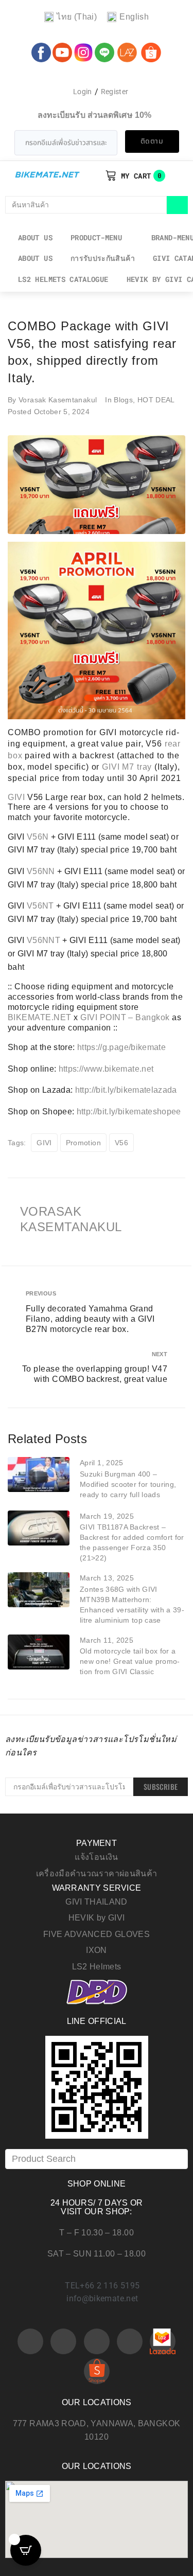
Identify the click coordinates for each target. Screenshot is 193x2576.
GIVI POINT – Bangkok (125, 1017)
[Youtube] (63, 2341)
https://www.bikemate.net (106, 1069)
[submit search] (177, 205)
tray (144, 767)
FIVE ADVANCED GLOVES (97, 1934)
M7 (128, 767)
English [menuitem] (134, 17)
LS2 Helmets (97, 1967)
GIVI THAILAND (97, 1902)
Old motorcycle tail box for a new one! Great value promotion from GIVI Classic (130, 1661)
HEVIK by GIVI (97, 1918)
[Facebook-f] (30, 2341)
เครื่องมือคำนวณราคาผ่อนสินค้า (97, 1873)
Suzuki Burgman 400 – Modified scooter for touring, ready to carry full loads (128, 1484)
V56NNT (43, 940)
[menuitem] (71, 17)
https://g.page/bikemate (121, 1047)
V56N (38, 837)
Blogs (123, 400)
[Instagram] (97, 2341)
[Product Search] (97, 2159)
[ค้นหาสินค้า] (86, 205)
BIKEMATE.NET (40, 1017)
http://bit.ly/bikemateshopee (129, 1112)
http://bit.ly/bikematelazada (126, 1090)
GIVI (111, 767)
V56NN (41, 871)
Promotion (83, 1143)
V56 (121, 1143)
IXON (96, 1950)
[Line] (130, 2341)
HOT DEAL (156, 400)
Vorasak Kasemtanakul (58, 400)
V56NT (40, 906)
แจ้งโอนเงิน (96, 1857)
